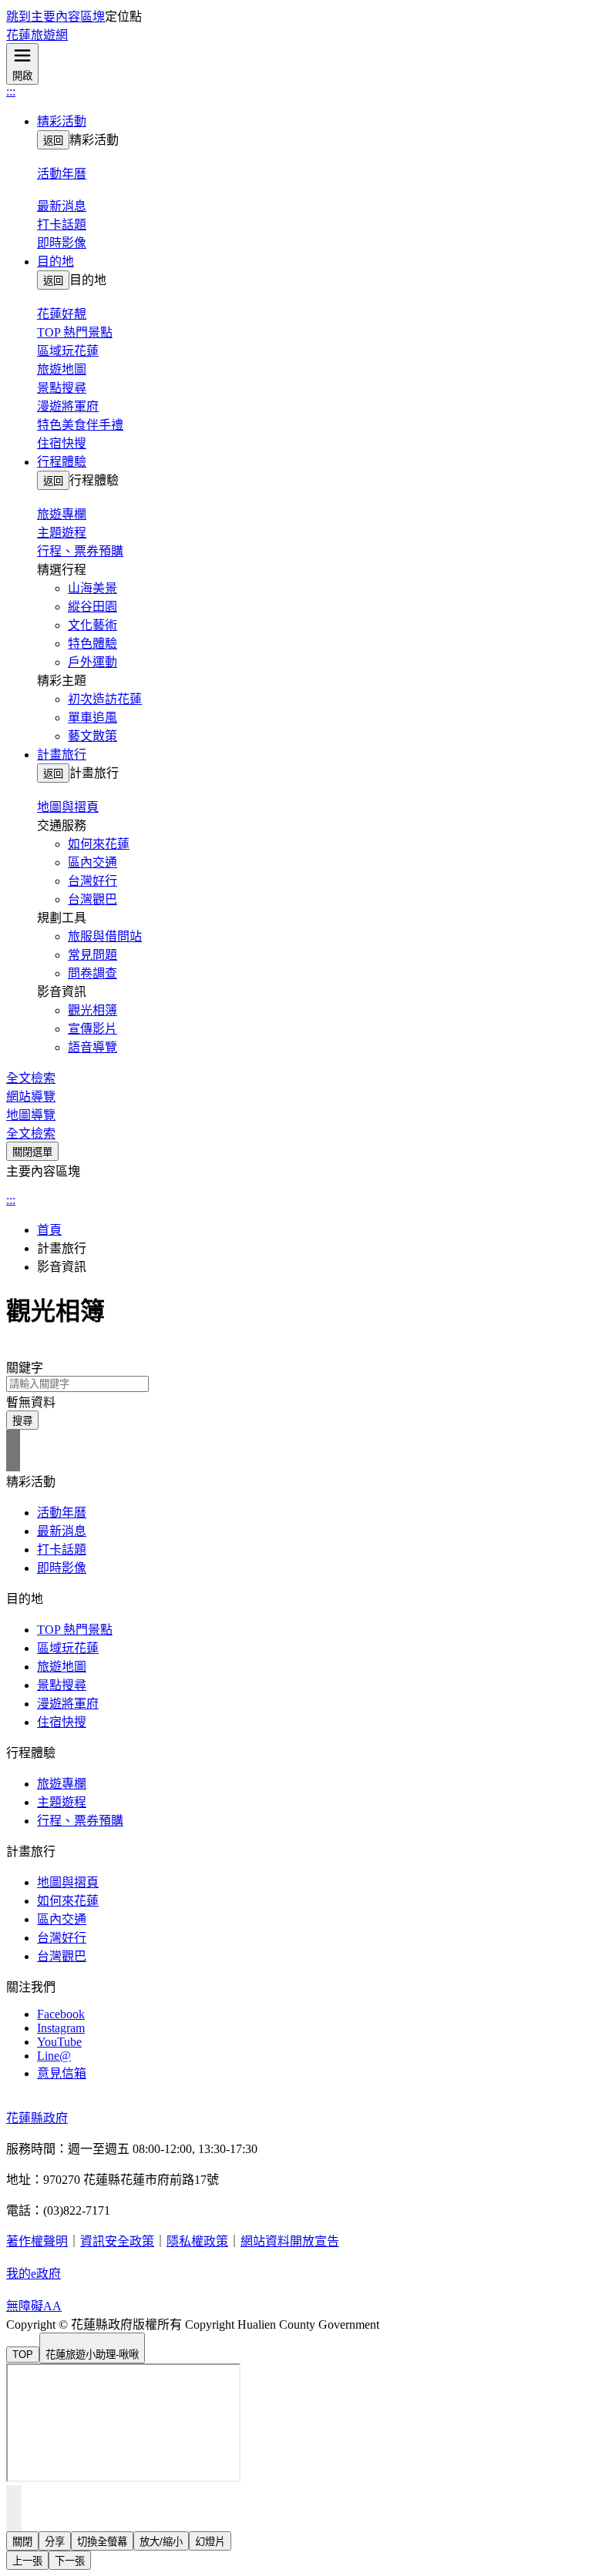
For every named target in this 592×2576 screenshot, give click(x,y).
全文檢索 (31, 1078)
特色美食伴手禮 (80, 425)
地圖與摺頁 (68, 1882)
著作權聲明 (37, 2241)
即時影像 (62, 243)
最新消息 (62, 1531)
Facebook (61, 2014)
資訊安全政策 (117, 2241)
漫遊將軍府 (68, 406)
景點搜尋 (62, 388)
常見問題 (92, 955)
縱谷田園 (92, 607)
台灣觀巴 (92, 899)
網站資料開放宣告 (290, 2241)
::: (11, 91)
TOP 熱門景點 (75, 332)
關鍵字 (25, 1368)
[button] (311, 120)
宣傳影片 (92, 1029)
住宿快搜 (62, 443)
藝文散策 (92, 736)
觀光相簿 (92, 1010)
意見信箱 (62, 2073)
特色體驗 (92, 644)
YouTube (59, 2042)
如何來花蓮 (99, 844)
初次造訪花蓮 (105, 699)
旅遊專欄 (62, 1784)
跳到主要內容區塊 (55, 17)
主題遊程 (62, 533)
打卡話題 (62, 225)
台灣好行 (92, 881)
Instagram (61, 2028)
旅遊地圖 (62, 369)
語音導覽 (92, 1047)
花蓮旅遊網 (37, 35)
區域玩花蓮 (68, 351)
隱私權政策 (197, 2241)
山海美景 (92, 588)
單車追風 (92, 718)
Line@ (54, 2056)
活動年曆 (62, 1513)
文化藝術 (92, 625)
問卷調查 (92, 973)
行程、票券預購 (80, 551)
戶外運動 (92, 662)
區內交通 (92, 862)
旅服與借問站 (105, 936)
